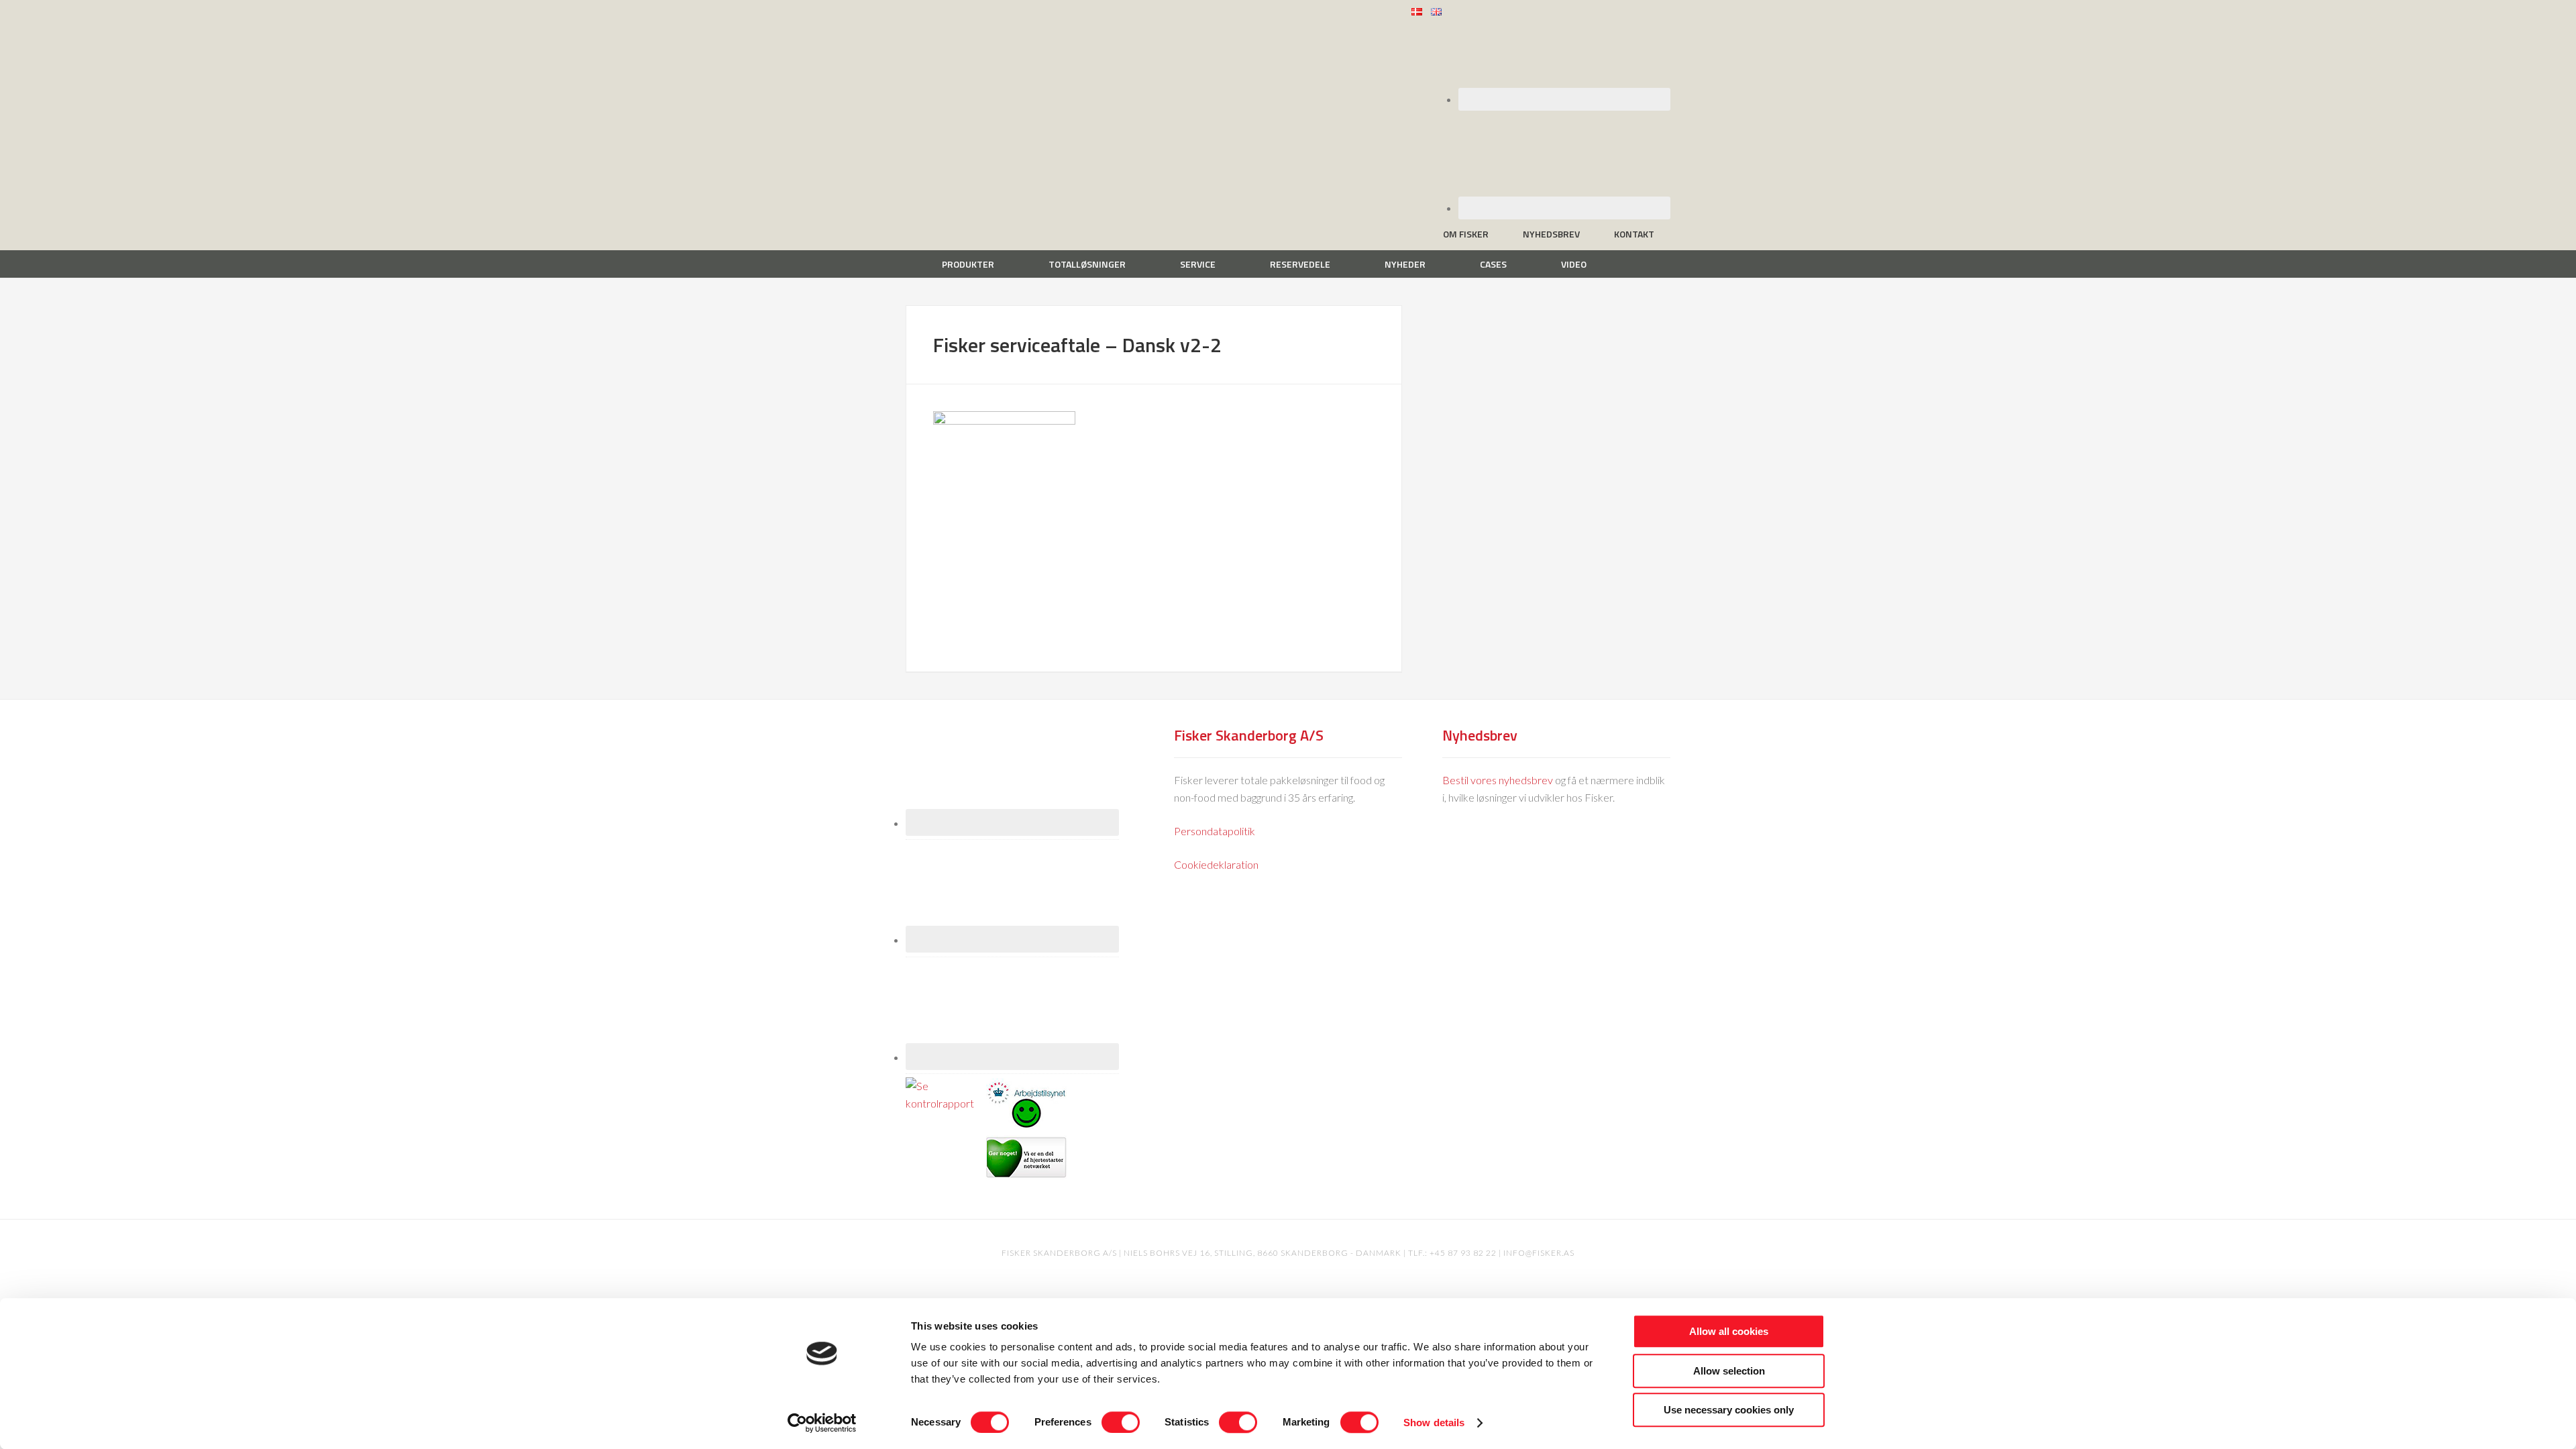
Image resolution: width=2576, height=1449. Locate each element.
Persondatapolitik (1215, 831)
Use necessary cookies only (1729, 1410)
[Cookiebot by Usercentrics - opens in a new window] (822, 1423)
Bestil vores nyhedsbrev (1498, 780)
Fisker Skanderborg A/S (1013, 19)
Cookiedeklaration (1216, 864)
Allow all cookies (1729, 1331)
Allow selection (1729, 1371)
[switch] (1121, 1422)
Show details (1434, 1423)
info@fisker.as (1539, 1253)
